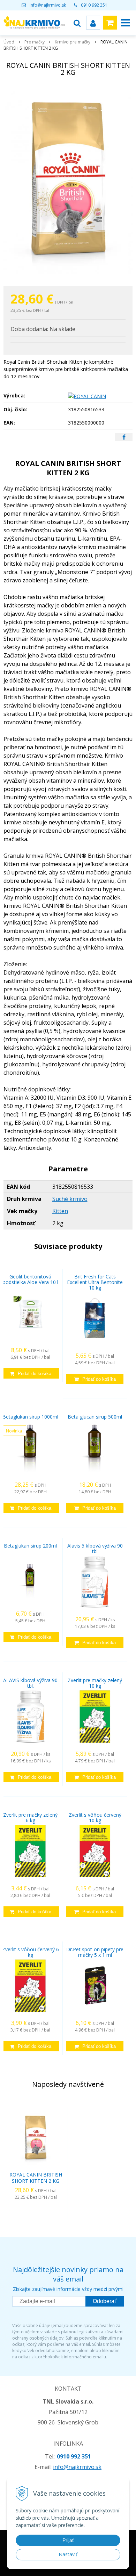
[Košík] (110, 23)
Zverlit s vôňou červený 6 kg (31, 1952)
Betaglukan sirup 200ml (30, 1546)
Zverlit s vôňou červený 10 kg (95, 1818)
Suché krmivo (70, 1199)
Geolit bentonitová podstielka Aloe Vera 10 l (31, 1279)
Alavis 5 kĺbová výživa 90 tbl (95, 1548)
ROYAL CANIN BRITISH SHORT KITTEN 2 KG (36, 2178)
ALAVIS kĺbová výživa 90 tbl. (30, 1683)
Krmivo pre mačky (73, 42)
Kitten (60, 1211)
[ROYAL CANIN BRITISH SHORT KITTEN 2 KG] (68, 183)
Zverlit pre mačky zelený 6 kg (30, 1818)
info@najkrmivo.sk (48, 5)
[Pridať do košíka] (30, 1373)
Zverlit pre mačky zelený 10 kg (95, 1683)
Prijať (68, 2540)
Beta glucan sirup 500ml (95, 1417)
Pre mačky (35, 42)
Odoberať (105, 2301)
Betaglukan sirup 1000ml (30, 1417)
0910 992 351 (94, 5)
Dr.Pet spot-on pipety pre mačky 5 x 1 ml (95, 1952)
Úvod (9, 42)
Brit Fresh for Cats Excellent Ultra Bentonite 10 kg (95, 1282)
